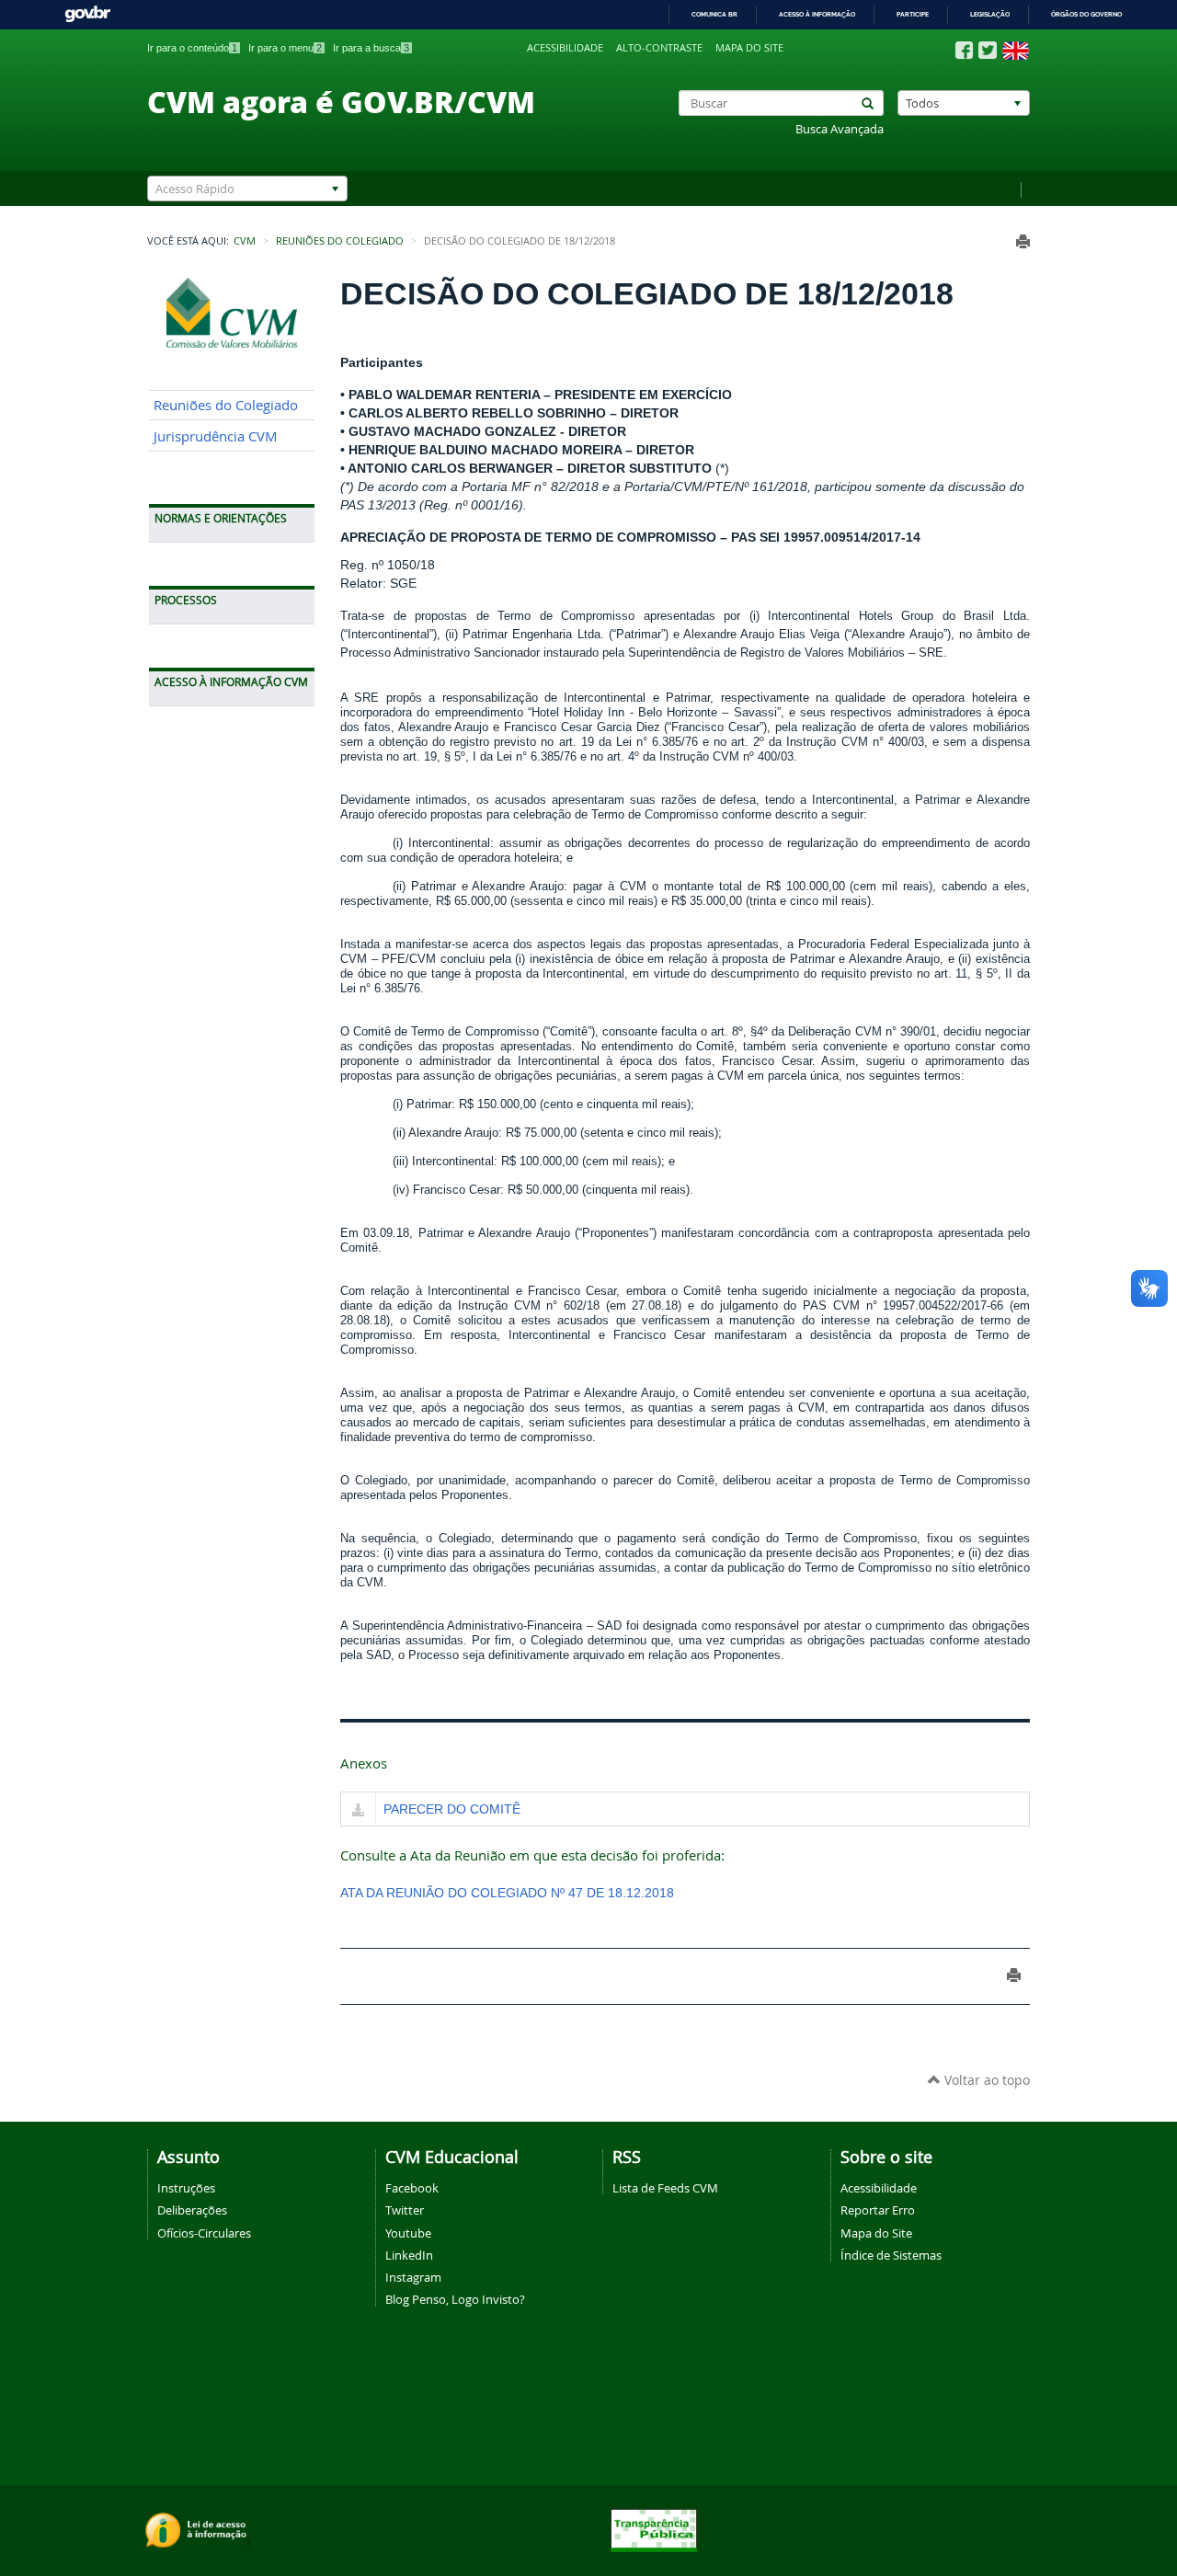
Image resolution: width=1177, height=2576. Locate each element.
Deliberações (192, 2210)
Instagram (413, 2277)
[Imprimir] (1023, 241)
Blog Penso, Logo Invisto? (455, 2299)
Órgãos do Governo (1086, 14)
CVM (245, 241)
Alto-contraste (659, 48)
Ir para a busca (371, 48)
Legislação (990, 14)
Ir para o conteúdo (192, 48)
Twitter (405, 2210)
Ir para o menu (285, 48)
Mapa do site (749, 48)
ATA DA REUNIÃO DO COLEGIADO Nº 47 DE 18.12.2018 (507, 1893)
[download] (358, 1811)
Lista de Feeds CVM (665, 2188)
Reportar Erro (878, 2210)
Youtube (408, 2233)
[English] (1016, 51)
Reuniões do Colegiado (340, 241)
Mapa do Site (876, 2233)
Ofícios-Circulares (204, 2233)
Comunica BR (714, 14)
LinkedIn (409, 2255)
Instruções (186, 2188)
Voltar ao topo (985, 2080)
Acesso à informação (817, 14)
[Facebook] (964, 51)
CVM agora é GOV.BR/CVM (341, 101)
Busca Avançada (840, 129)
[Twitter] (988, 50)
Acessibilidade (565, 48)
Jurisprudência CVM (216, 436)
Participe (913, 14)
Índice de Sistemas (891, 2255)
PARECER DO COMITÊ (452, 1809)
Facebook (412, 2188)
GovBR (87, 14)
